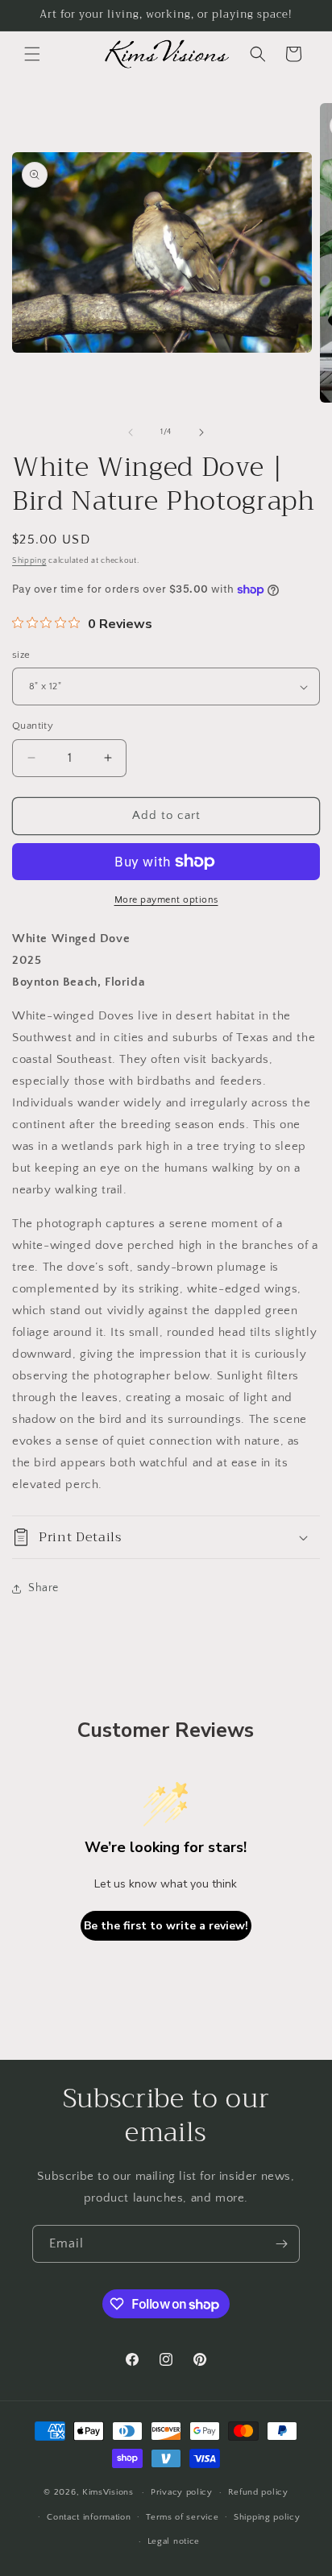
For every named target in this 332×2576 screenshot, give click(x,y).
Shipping (29, 561)
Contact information (89, 2517)
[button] (32, 54)
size (21, 655)
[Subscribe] (281, 2244)
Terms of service (182, 2517)
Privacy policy (182, 2492)
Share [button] (44, 1588)
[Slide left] (131, 432)
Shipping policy (267, 2517)
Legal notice (174, 2541)
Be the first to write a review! (166, 1926)
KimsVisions (108, 2492)
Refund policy (258, 2492)
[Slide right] (201, 432)
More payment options (166, 900)
